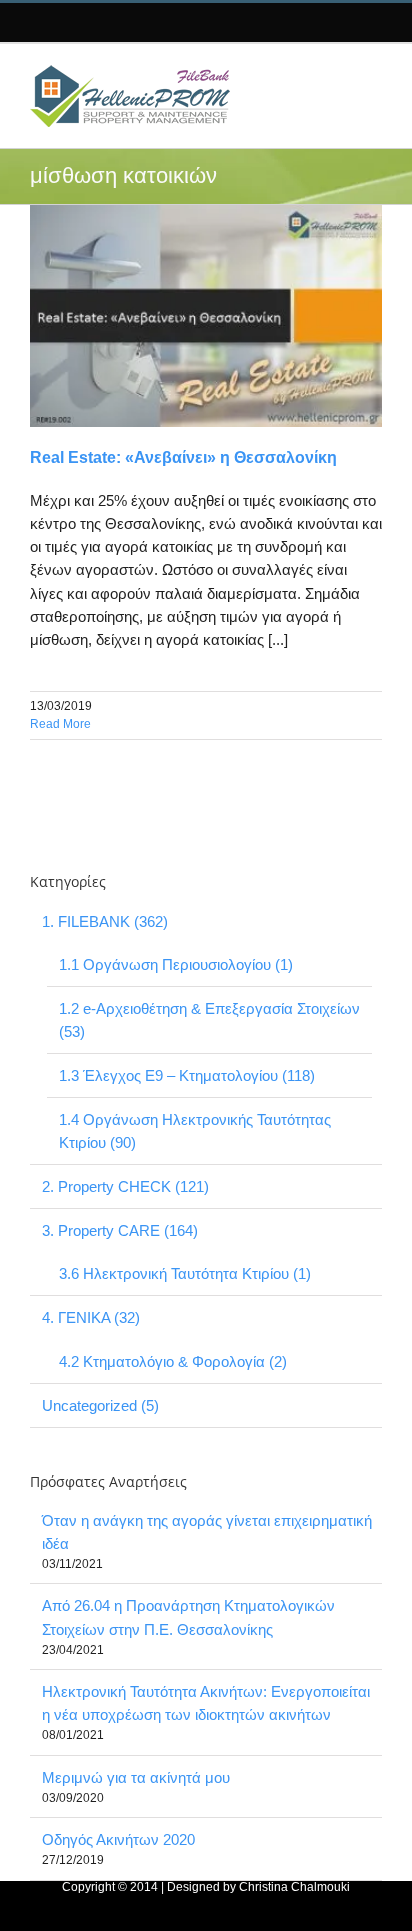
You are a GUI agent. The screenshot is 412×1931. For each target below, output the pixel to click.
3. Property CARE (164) (120, 1230)
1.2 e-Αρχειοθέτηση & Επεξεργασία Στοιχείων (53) (209, 1020)
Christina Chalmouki (294, 1887)
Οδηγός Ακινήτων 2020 (118, 1839)
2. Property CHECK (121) (125, 1186)
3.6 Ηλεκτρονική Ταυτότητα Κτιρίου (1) (185, 1273)
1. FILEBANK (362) (105, 921)
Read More (60, 724)
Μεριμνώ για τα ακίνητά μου (136, 1777)
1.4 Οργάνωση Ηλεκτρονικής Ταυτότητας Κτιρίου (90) (195, 1131)
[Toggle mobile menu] (365, 74)
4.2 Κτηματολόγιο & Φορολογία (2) (173, 1361)
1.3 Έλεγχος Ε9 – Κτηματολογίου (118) (187, 1075)
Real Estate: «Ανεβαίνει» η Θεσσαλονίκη (183, 457)
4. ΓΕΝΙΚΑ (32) (91, 1317)
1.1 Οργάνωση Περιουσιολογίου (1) (176, 964)
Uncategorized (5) (100, 1405)
